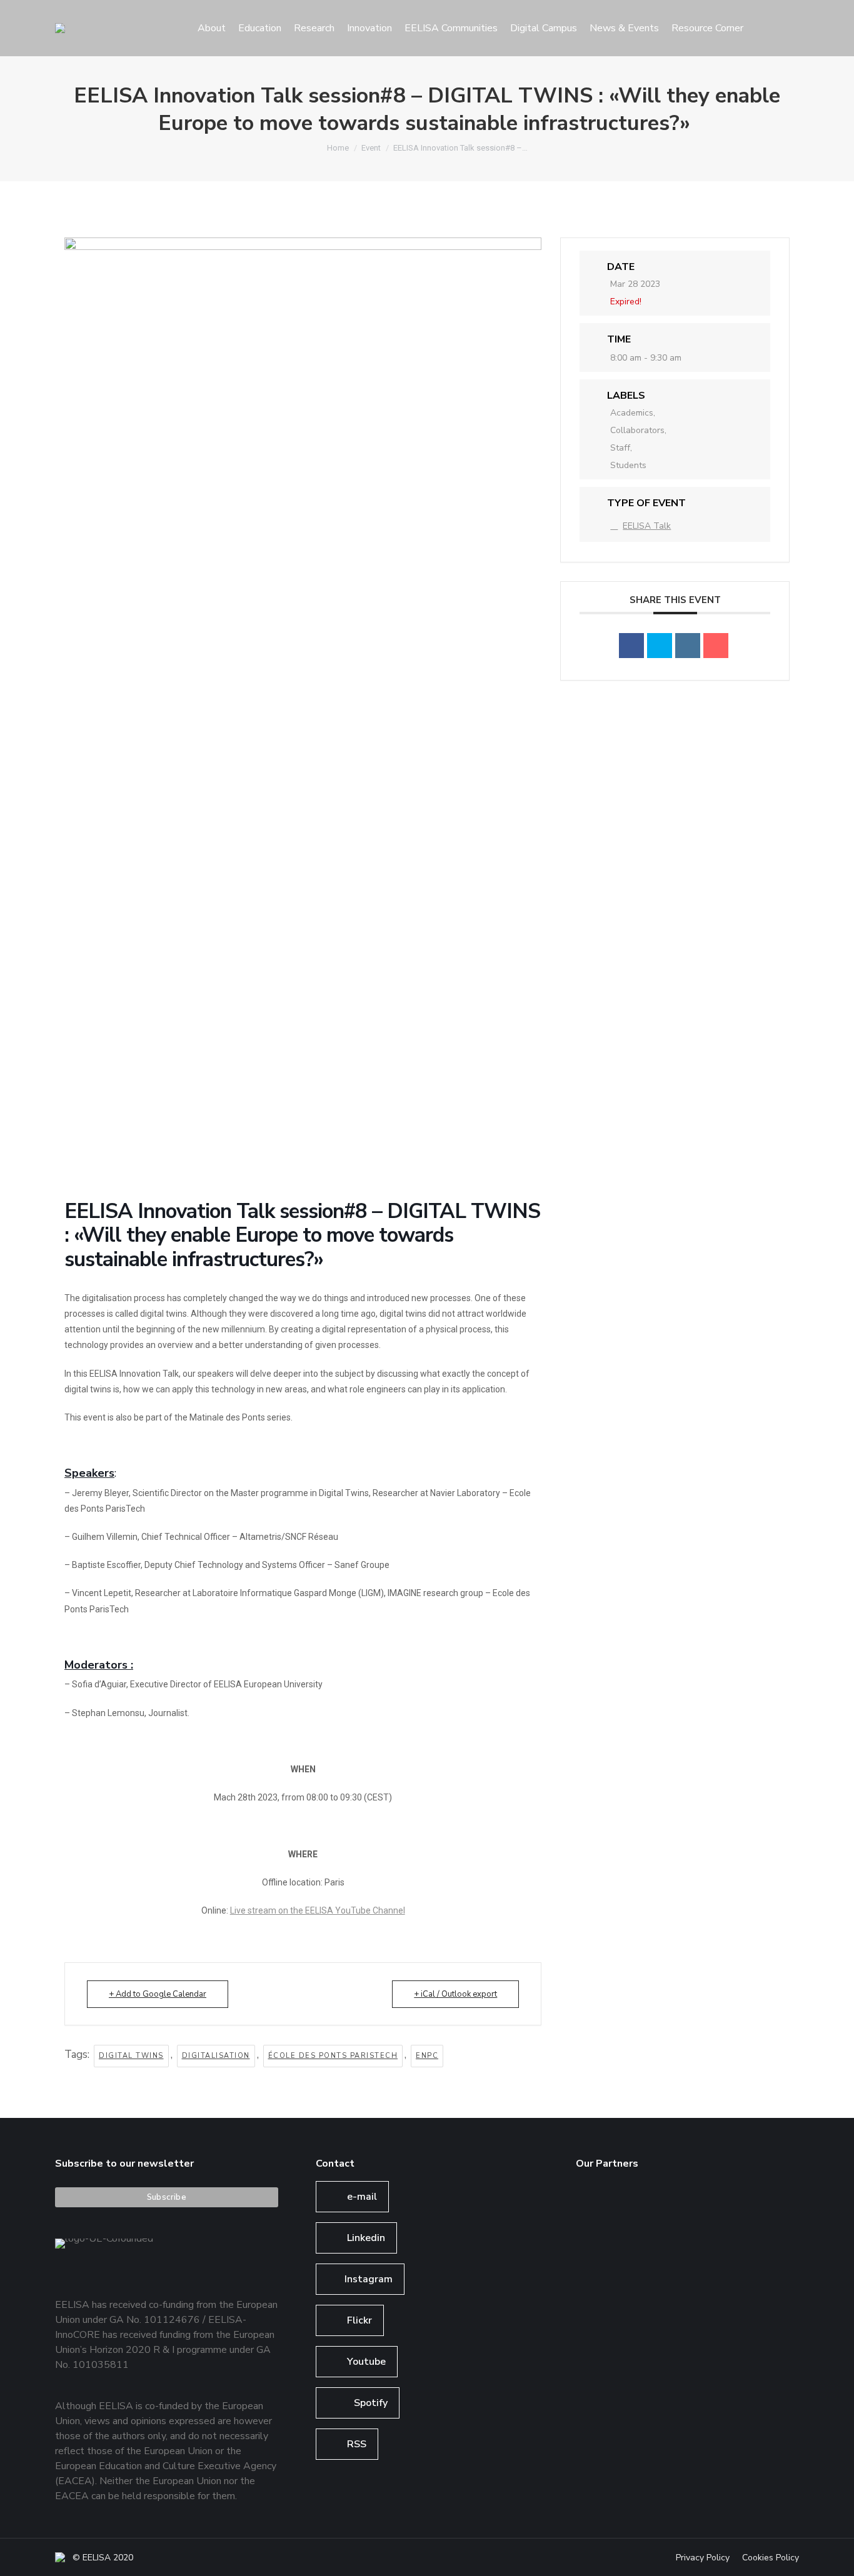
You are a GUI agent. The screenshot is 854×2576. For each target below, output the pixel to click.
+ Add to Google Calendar (158, 1994)
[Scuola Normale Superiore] (744, 2208)
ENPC (427, 2056)
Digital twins (131, 2056)
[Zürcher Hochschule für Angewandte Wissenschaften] (600, 2256)
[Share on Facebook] (631, 646)
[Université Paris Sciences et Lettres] (696, 2256)
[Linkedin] (688, 646)
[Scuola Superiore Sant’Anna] (648, 2208)
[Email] (716, 646)
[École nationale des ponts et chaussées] (648, 2256)
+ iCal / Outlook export (455, 1994)
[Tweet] (660, 646)
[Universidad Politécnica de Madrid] (648, 2304)
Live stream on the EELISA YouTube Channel (318, 1910)
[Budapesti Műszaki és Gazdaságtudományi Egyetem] (744, 2256)
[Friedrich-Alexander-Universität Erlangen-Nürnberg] (696, 2208)
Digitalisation (216, 2056)
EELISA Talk (647, 526)
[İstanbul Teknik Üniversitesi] (600, 2304)
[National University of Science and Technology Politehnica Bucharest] (600, 2208)
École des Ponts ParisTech (333, 2056)
